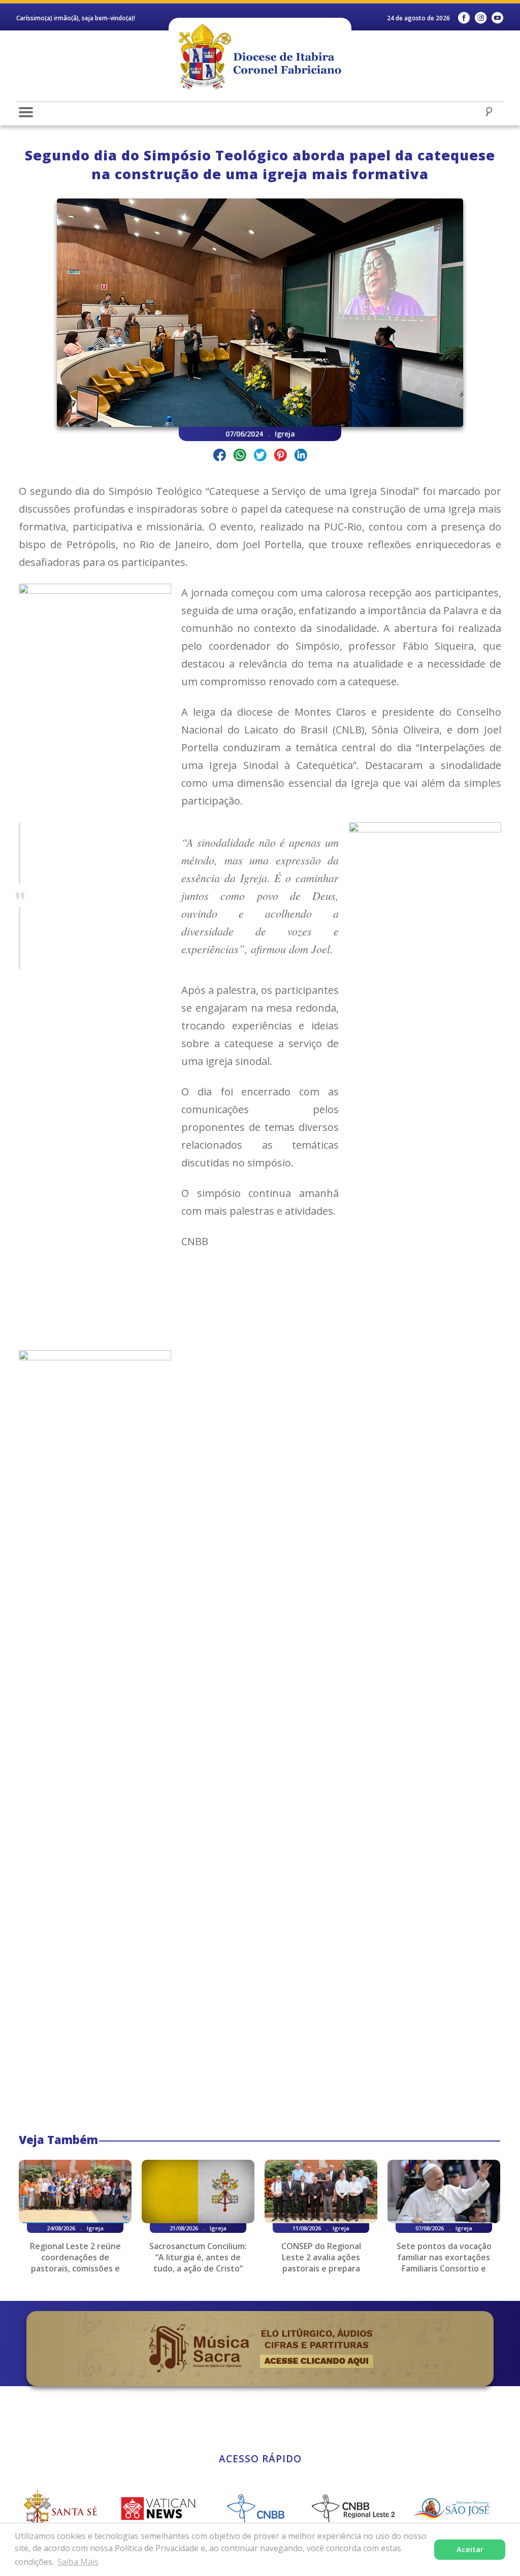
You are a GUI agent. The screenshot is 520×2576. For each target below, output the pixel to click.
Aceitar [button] (470, 2549)
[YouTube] (497, 18)
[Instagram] (481, 18)
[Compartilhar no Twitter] (260, 457)
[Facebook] (464, 18)
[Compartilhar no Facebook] (220, 457)
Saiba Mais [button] (78, 2562)
